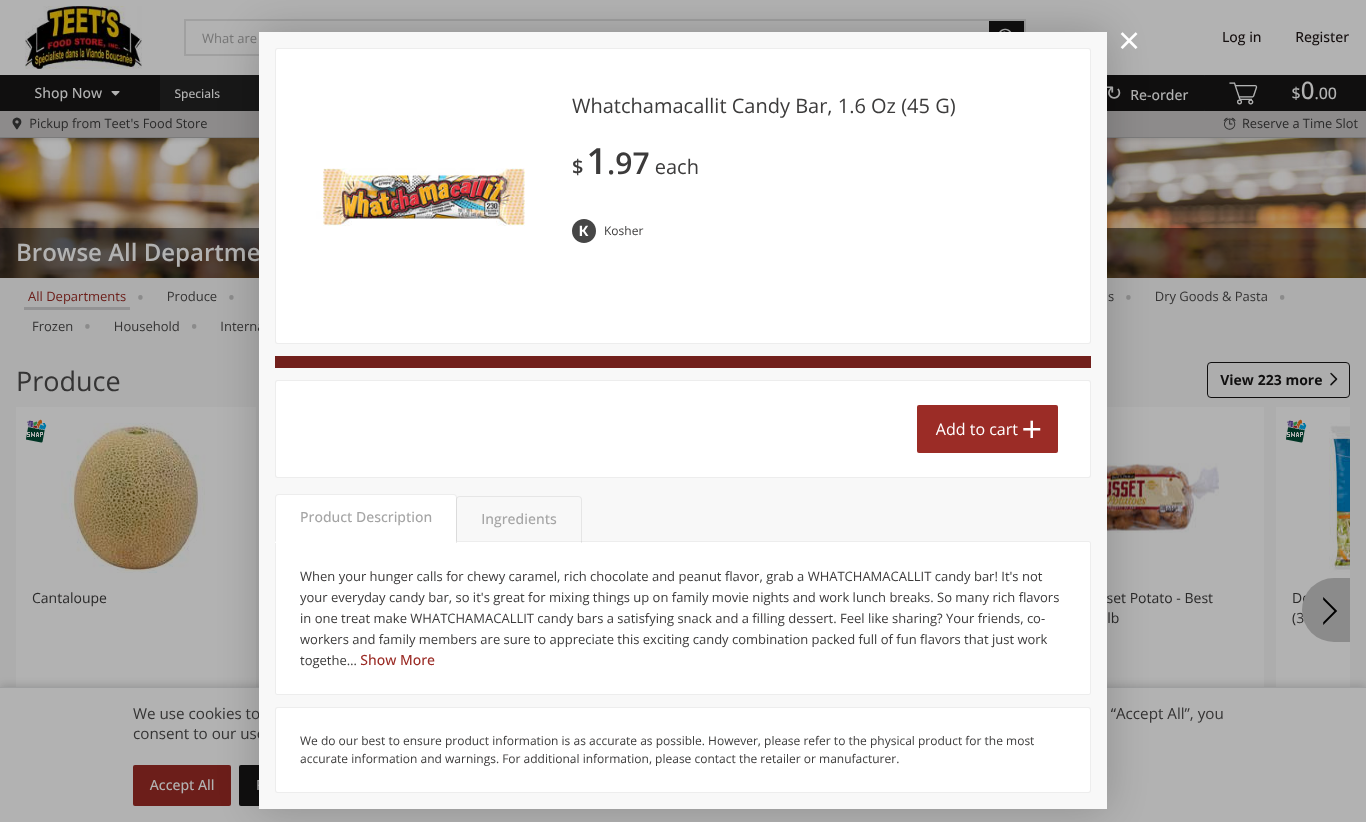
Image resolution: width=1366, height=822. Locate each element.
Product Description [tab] (366, 517)
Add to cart (977, 429)
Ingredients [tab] (518, 519)
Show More (397, 660)
